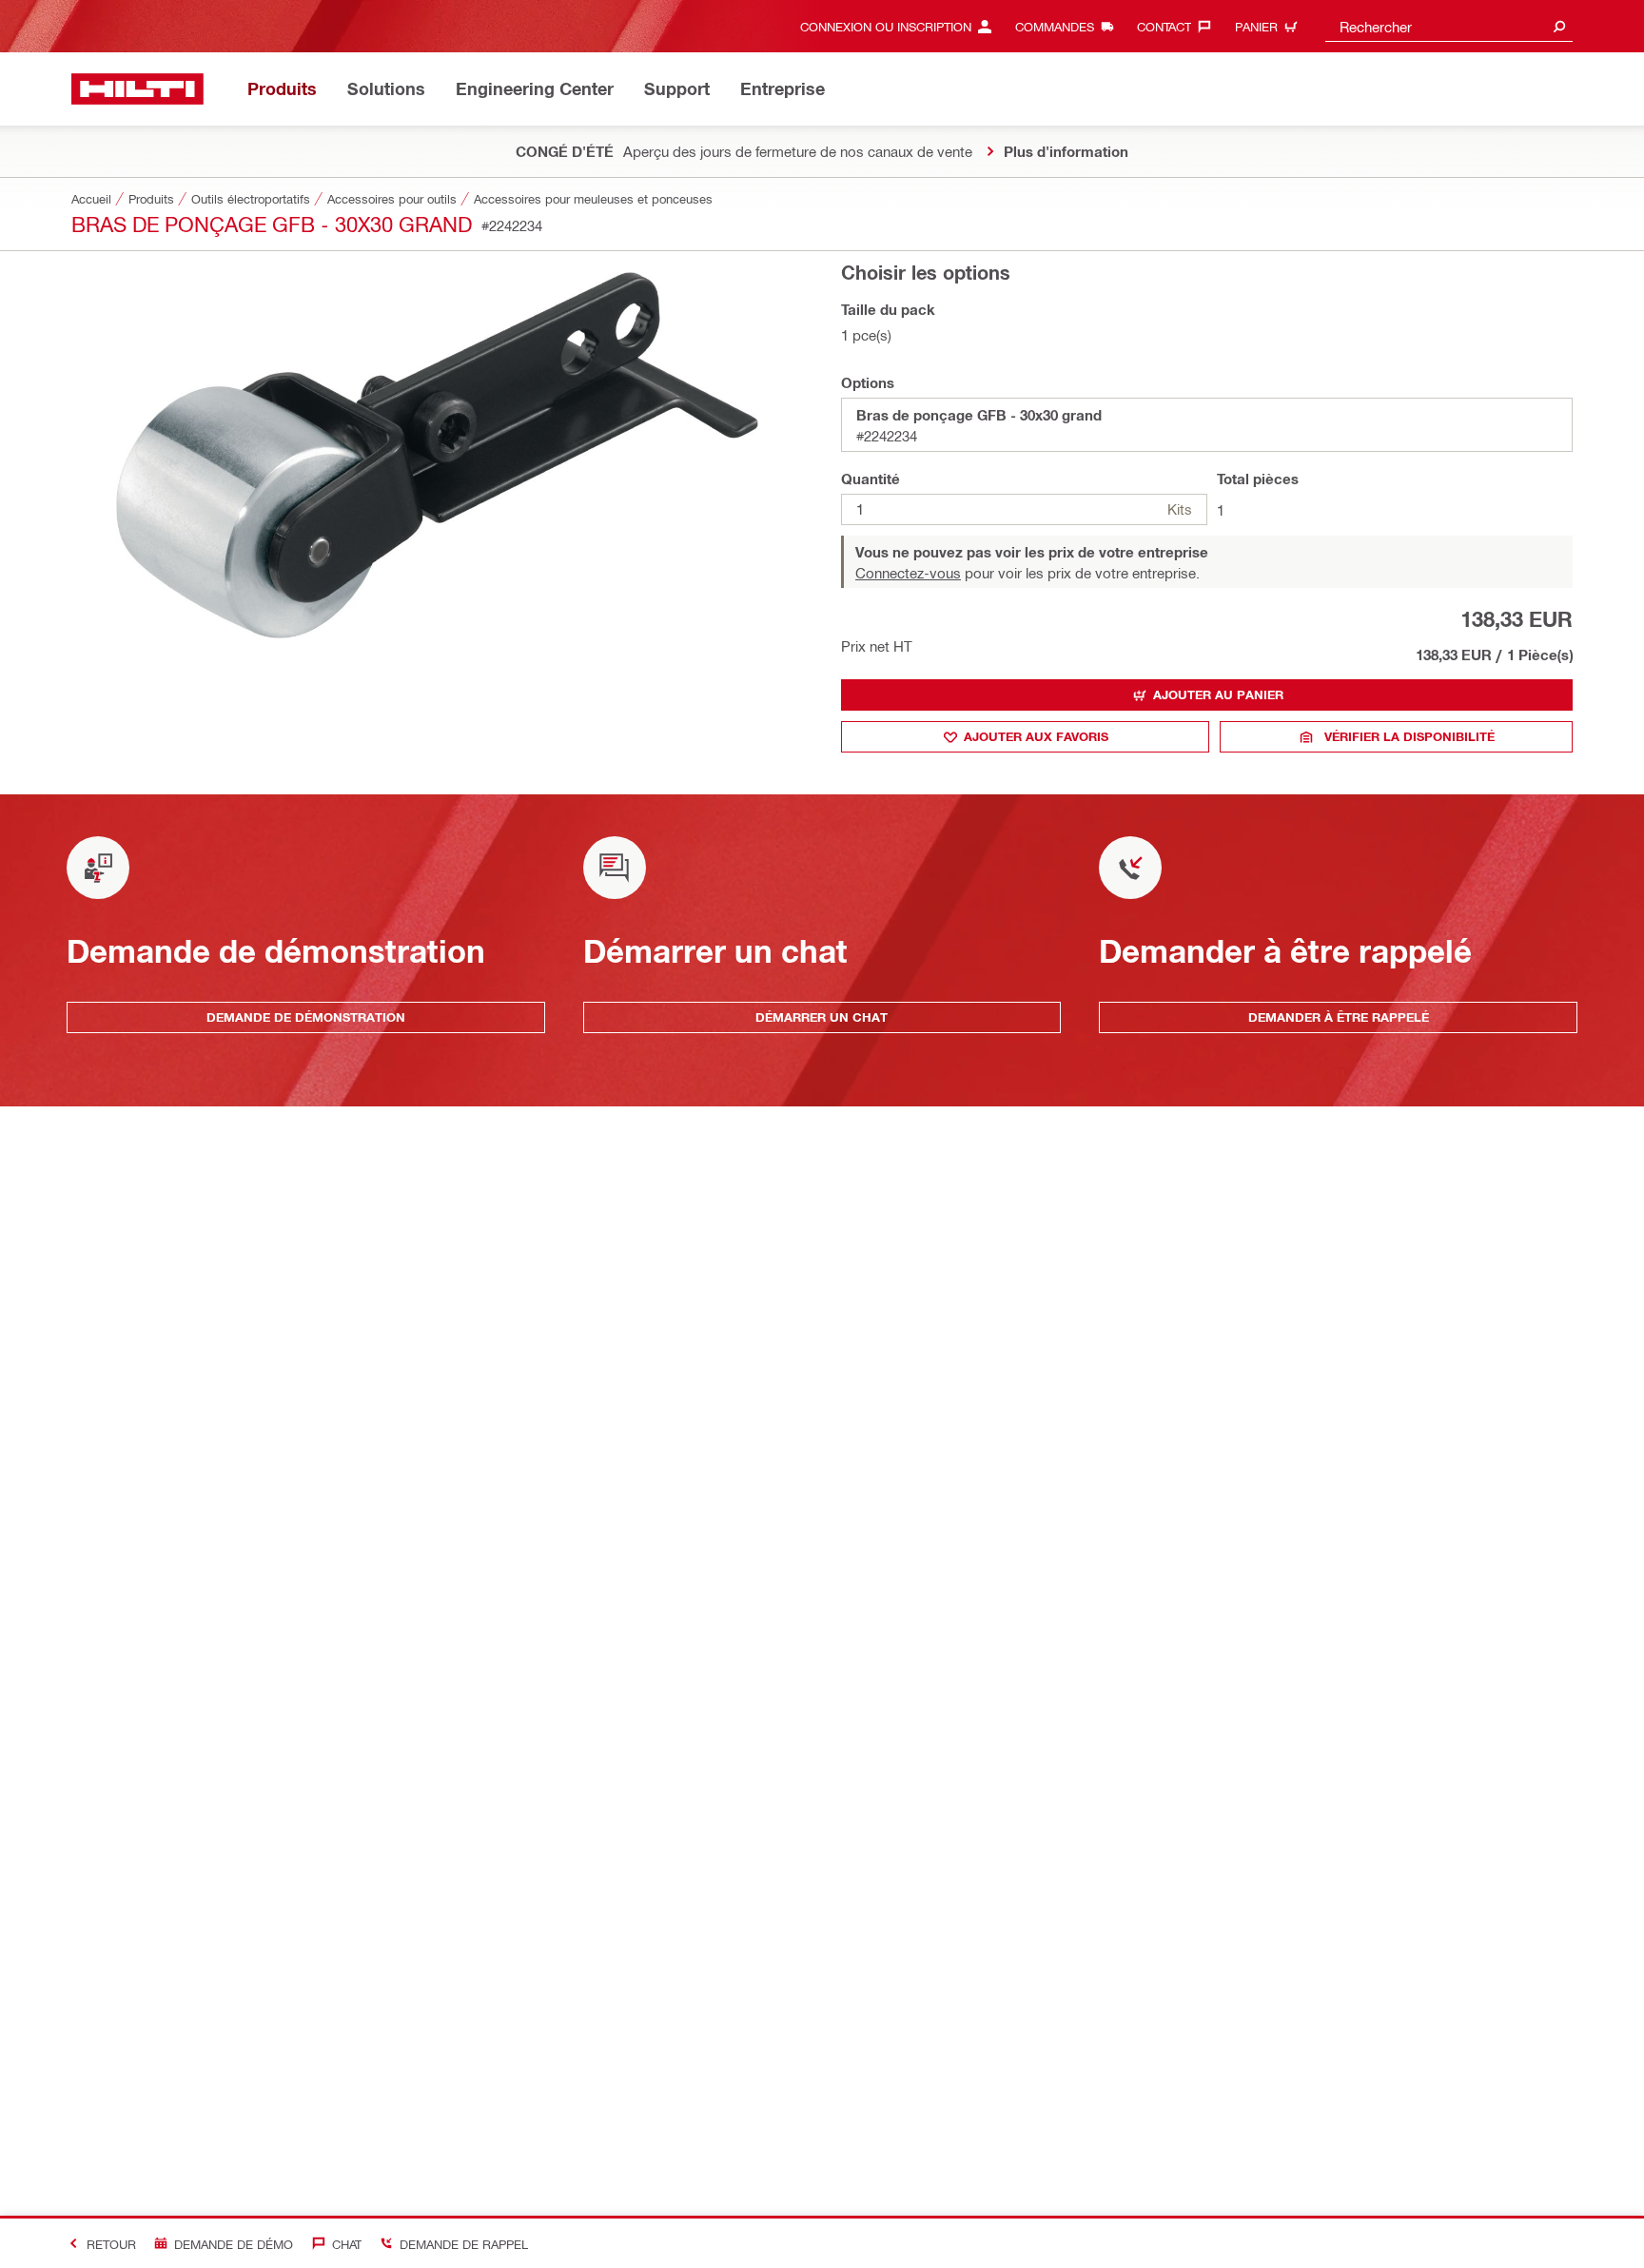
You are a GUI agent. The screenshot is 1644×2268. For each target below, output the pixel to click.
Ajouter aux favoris (1036, 736)
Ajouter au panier (1218, 694)
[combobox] (1449, 26)
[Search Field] (1559, 26)
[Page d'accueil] (137, 89)
